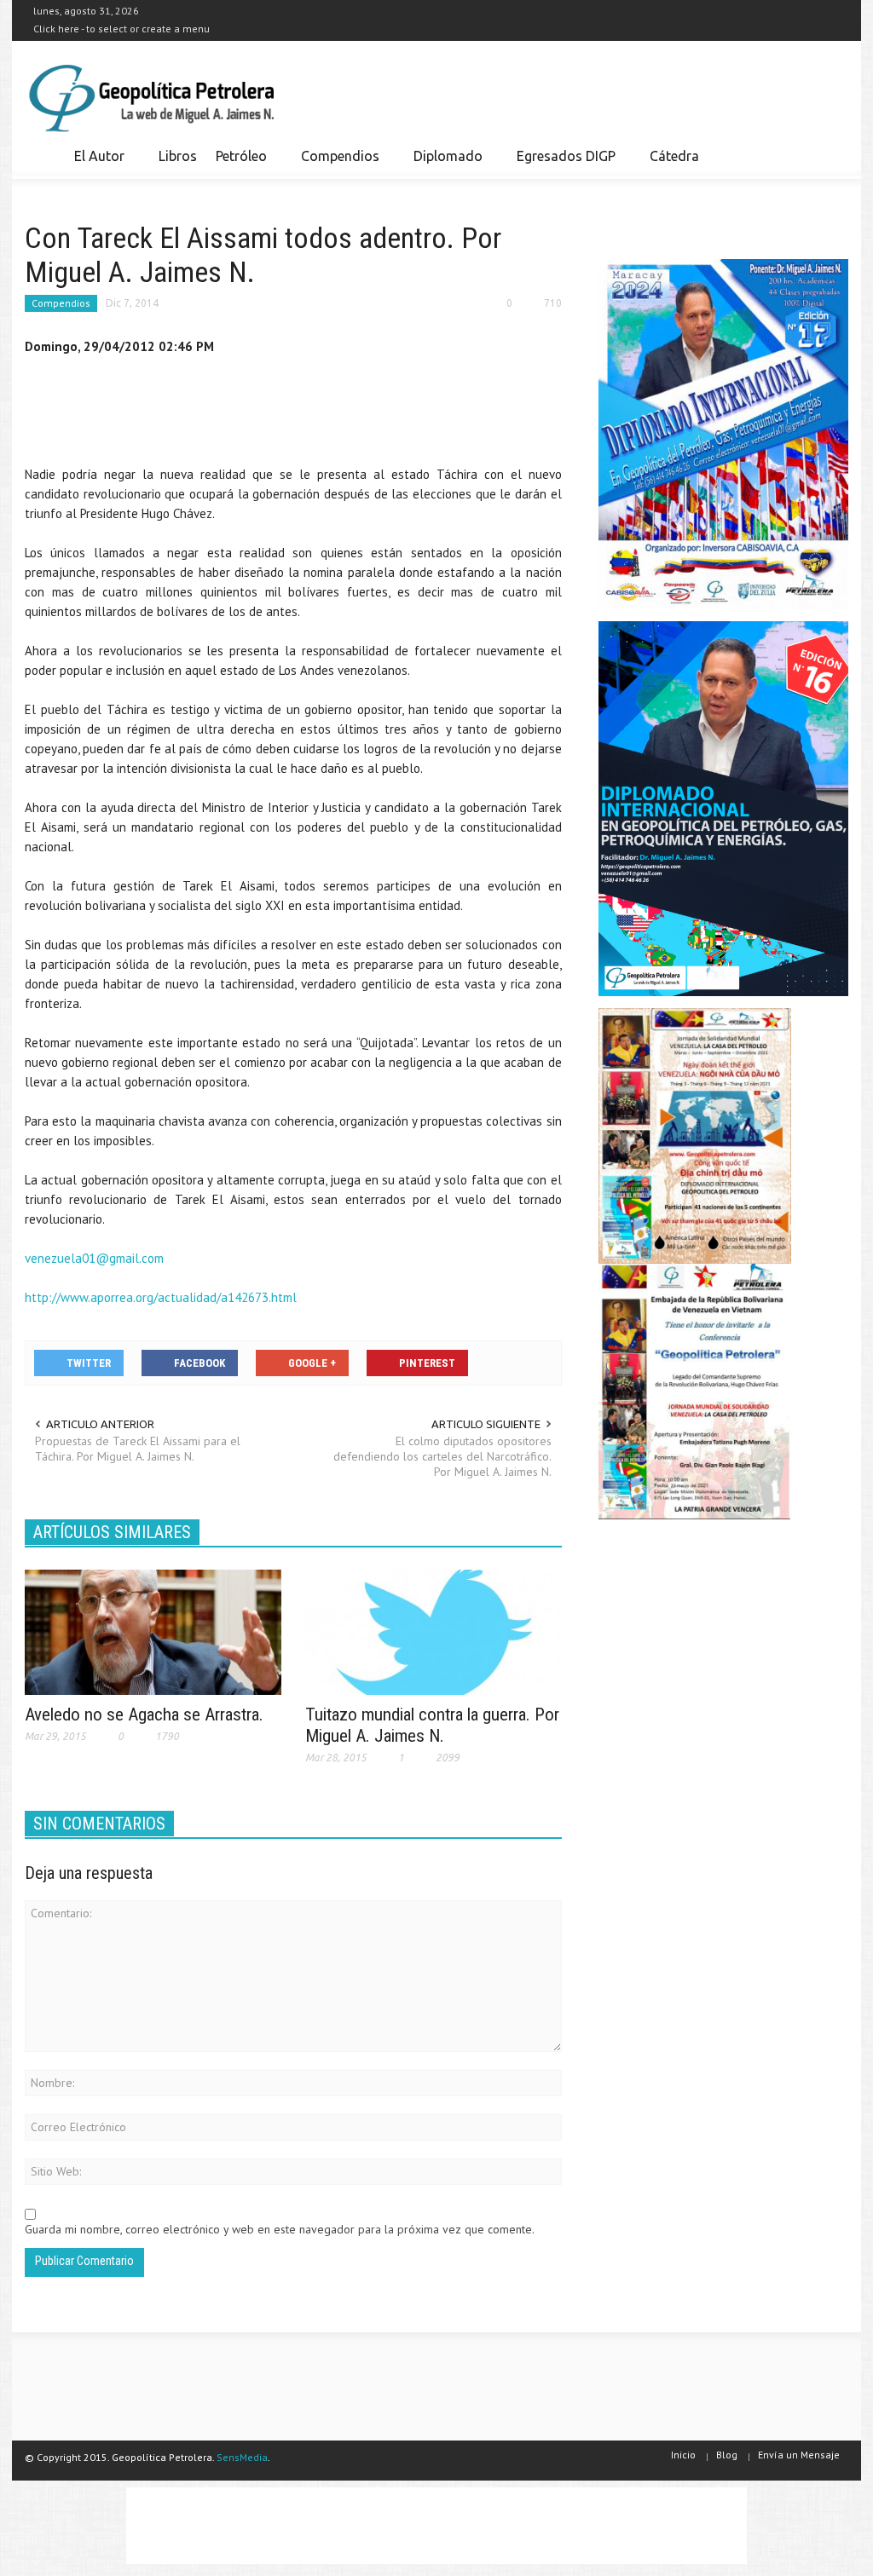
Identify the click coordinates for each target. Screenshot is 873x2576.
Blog (727, 2455)
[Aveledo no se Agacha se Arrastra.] (153, 1631)
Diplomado (443, 164)
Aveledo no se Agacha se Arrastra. (144, 1714)
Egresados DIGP (561, 164)
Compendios (335, 164)
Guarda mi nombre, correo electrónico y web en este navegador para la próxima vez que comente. (280, 2229)
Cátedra (674, 156)
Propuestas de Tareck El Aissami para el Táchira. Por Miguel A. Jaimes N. (138, 1449)
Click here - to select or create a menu (121, 29)
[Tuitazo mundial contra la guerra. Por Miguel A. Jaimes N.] (434, 1631)
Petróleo (237, 164)
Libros (178, 156)
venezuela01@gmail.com (94, 1258)
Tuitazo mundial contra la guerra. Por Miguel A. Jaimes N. (432, 1725)
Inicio (683, 2455)
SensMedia (242, 2457)
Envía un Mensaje (799, 2455)
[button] (830, 155)
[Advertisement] (335, 414)
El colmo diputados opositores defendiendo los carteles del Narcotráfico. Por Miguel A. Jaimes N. (442, 1456)
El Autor (95, 164)
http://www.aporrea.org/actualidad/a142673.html (161, 1297)
